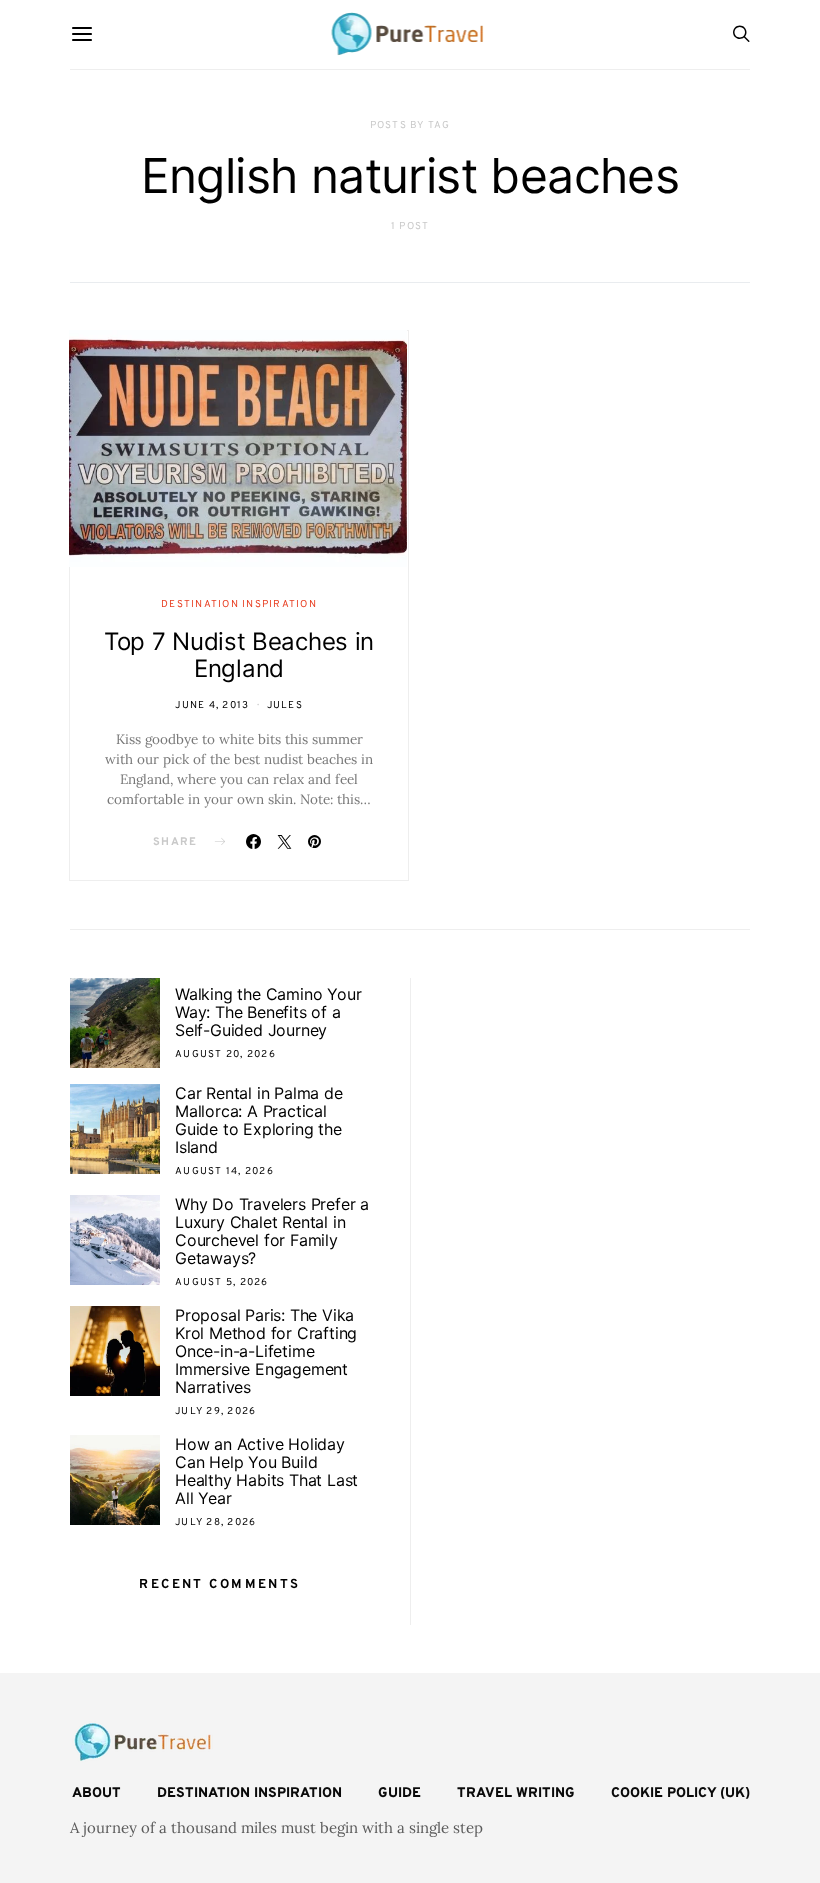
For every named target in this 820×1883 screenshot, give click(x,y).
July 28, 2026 (215, 1522)
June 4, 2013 (212, 705)
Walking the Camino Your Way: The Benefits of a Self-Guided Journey (268, 1012)
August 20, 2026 (225, 1054)
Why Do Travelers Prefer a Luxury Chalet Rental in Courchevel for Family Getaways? (272, 1231)
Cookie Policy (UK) (680, 1793)
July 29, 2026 (215, 1411)
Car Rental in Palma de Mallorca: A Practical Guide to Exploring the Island (259, 1120)
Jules (285, 705)
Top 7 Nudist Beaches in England (239, 655)
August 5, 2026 (222, 1282)
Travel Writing (516, 1793)
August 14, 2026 (224, 1171)
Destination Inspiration (239, 604)
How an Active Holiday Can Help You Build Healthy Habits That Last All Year (266, 1471)
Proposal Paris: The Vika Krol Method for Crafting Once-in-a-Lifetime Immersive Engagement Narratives (266, 1351)
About (96, 1793)
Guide (399, 1793)
